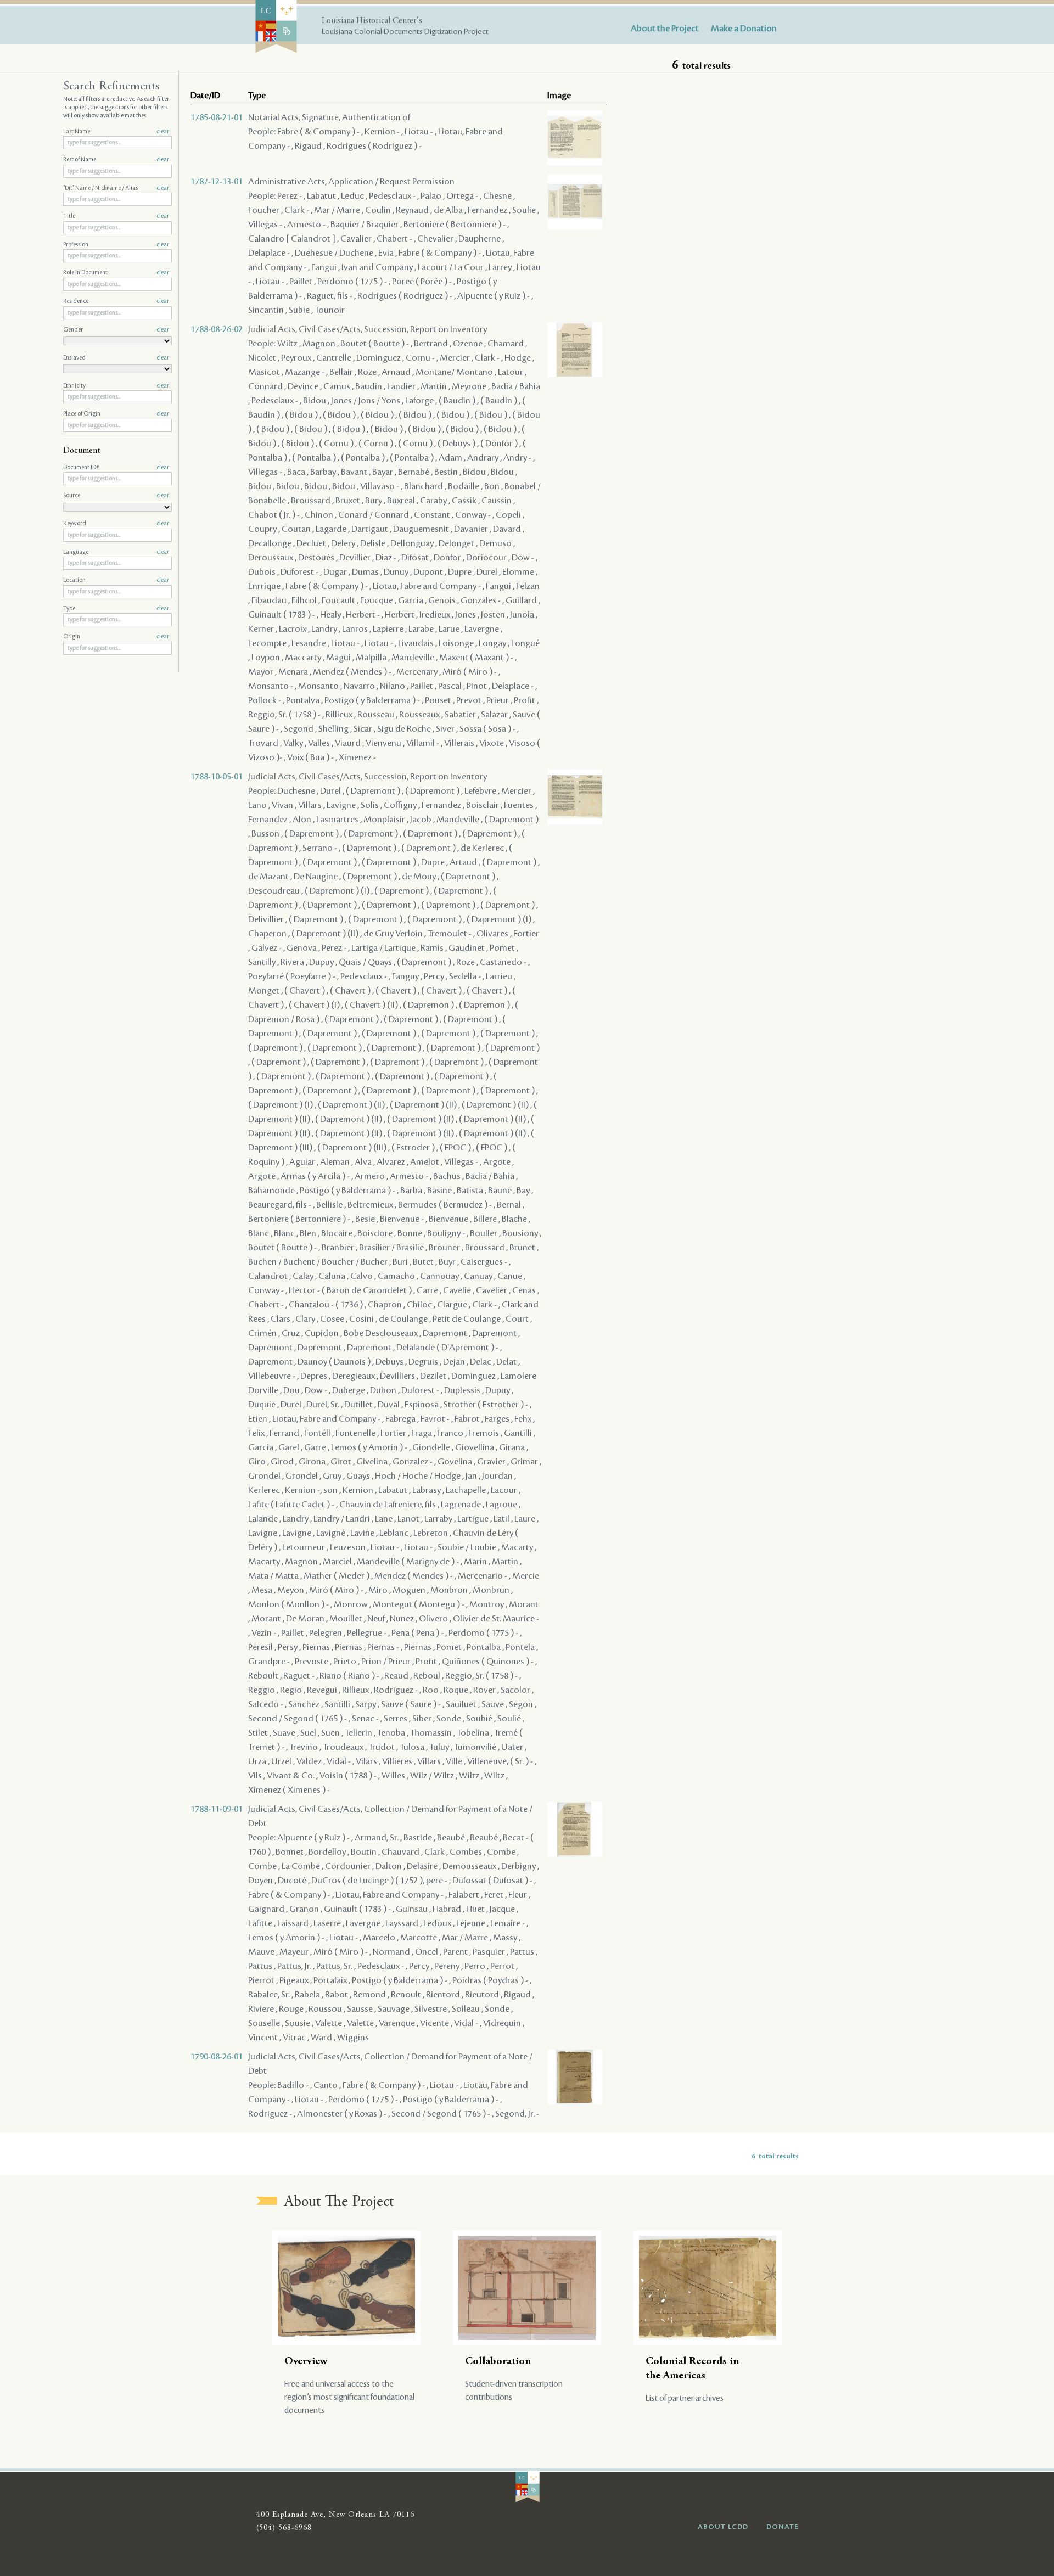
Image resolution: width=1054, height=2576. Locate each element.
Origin (116, 637)
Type (116, 609)
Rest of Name (116, 160)
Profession (116, 245)
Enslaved (116, 358)
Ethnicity (116, 386)
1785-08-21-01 (217, 117)
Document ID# (116, 468)
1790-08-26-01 (217, 2057)
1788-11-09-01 (217, 1809)
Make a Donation (744, 29)
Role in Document (116, 273)
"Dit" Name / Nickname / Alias (116, 188)
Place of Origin (116, 414)
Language (116, 552)
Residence (116, 301)
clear (163, 132)
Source (116, 496)
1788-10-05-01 (217, 777)
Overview (306, 2362)
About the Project (665, 29)
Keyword (116, 524)
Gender (116, 330)
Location (116, 580)
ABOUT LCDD (723, 2527)
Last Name (116, 132)
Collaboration (498, 2362)
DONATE (783, 2527)
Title (116, 216)
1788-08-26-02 (217, 329)
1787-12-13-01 (217, 182)
